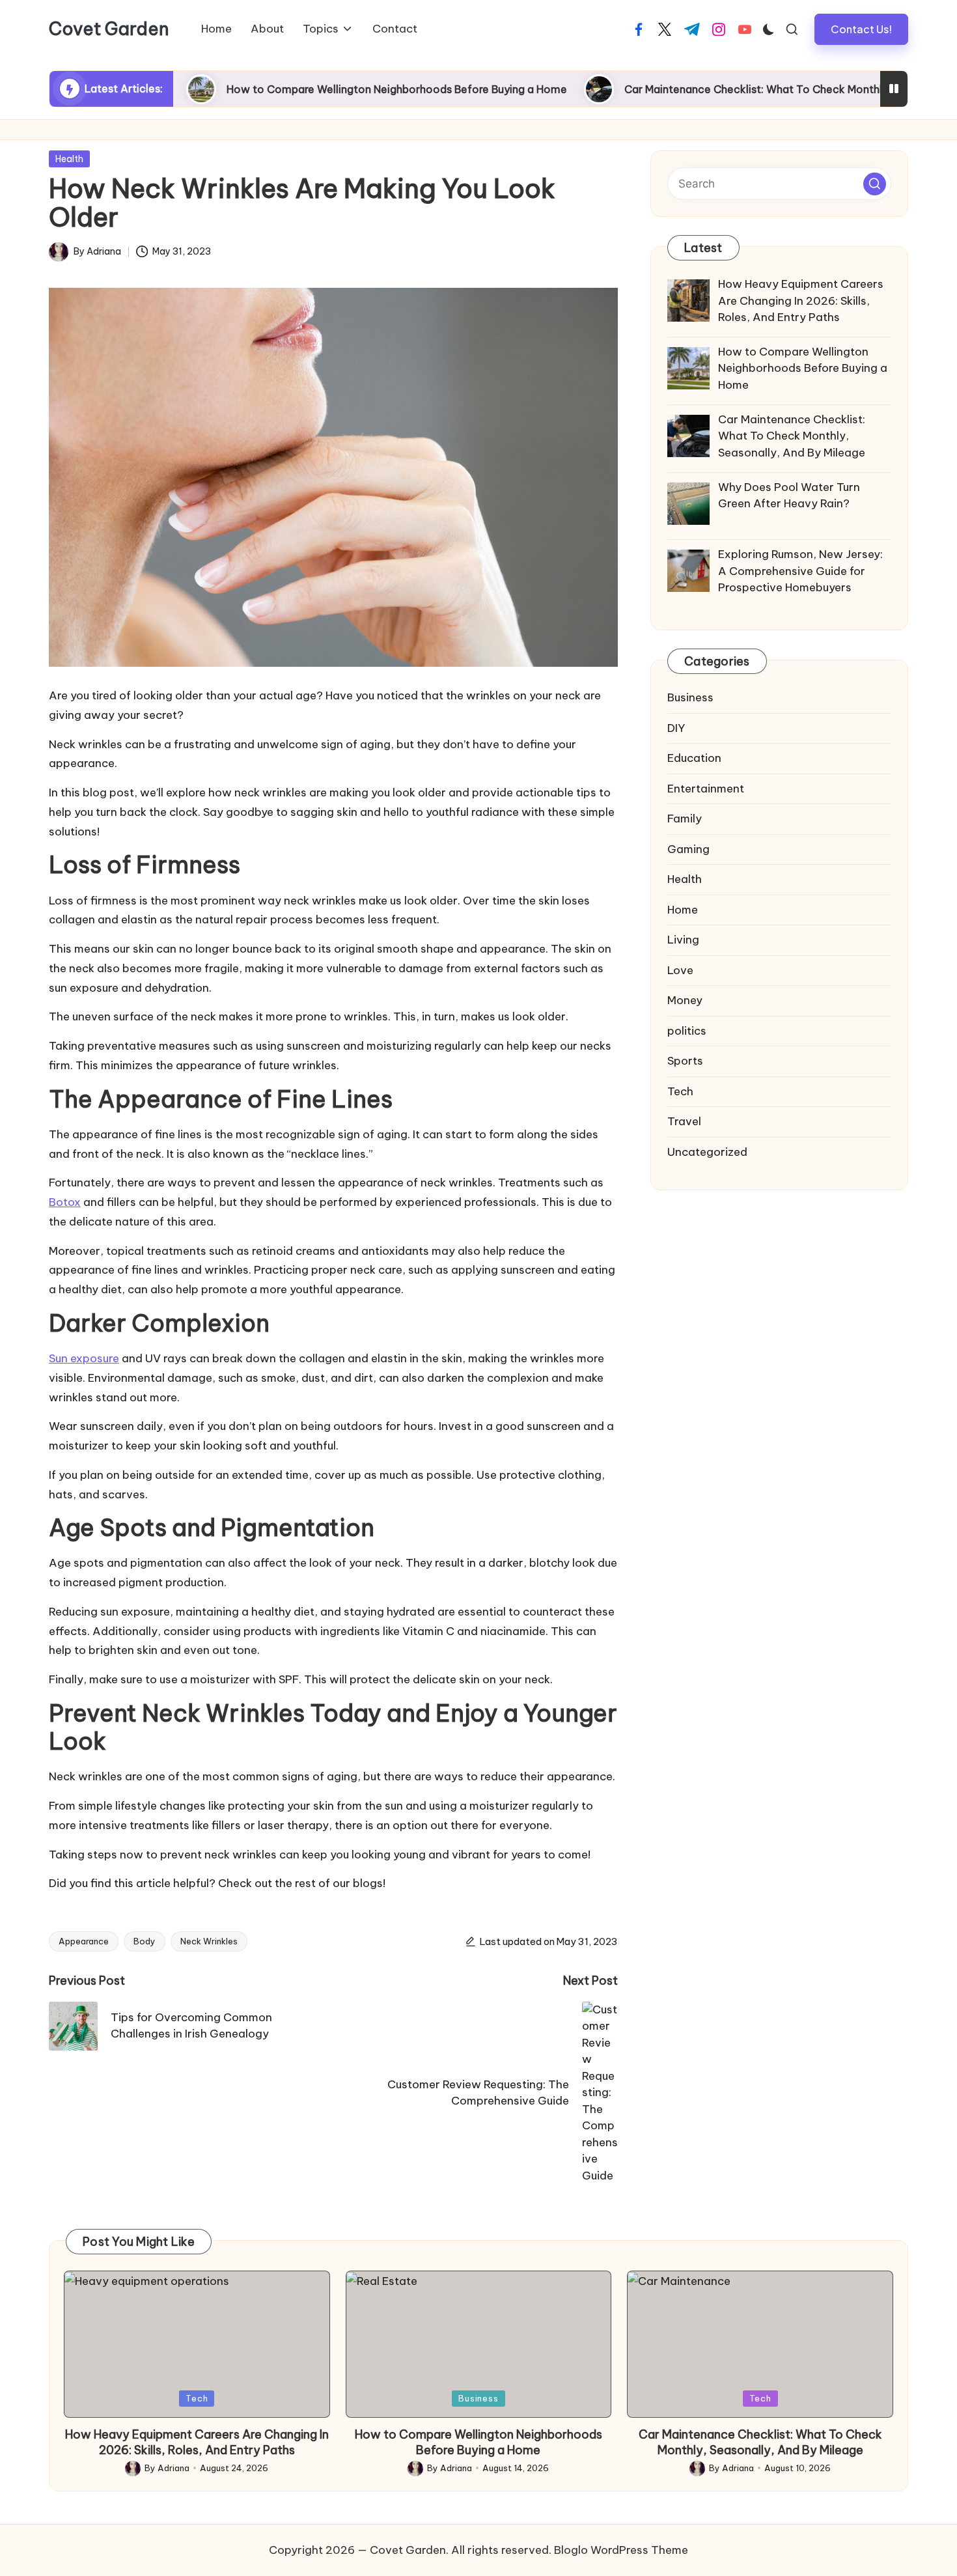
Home (683, 910)
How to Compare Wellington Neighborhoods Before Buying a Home (312, 89)
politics (687, 1031)
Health (69, 159)
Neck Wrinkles (209, 1941)
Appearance (84, 1941)
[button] (861, 29)
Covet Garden (109, 29)
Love (680, 970)
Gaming (688, 849)
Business (690, 697)
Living (683, 940)
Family (685, 819)
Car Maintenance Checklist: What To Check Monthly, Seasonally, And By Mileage (743, 89)
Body (145, 1941)
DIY (676, 728)
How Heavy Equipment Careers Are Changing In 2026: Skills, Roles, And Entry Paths (197, 2442)
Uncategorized (707, 1152)
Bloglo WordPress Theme (621, 2550)
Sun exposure (84, 1358)
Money (685, 1000)
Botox (65, 1202)
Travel (684, 1121)
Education (694, 758)
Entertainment (706, 789)
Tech (680, 1091)
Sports (685, 1061)
